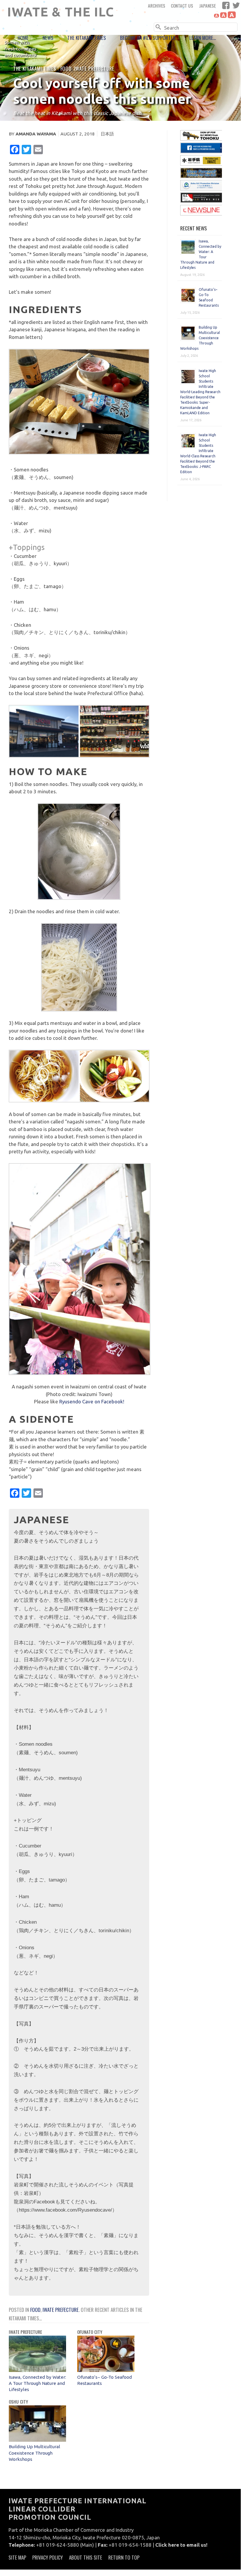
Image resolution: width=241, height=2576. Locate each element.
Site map (17, 2557)
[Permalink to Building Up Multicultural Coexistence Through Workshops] (37, 2440)
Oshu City (18, 2402)
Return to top (124, 2557)
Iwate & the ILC (61, 12)
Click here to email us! (181, 2545)
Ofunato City (90, 2332)
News (48, 38)
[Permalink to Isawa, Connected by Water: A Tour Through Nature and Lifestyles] (37, 2370)
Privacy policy (48, 2557)
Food (66, 68)
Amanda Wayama (36, 134)
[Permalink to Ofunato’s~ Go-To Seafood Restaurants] (106, 2370)
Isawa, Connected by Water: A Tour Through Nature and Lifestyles (37, 2383)
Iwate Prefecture (94, 68)
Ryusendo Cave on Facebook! (92, 1401)
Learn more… (203, 38)
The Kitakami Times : (37, 68)
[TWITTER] (236, 5)
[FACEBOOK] (226, 5)
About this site (86, 2557)
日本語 (107, 134)
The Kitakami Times (87, 38)
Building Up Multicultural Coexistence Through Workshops (34, 2453)
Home (23, 38)
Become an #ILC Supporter (148, 38)
